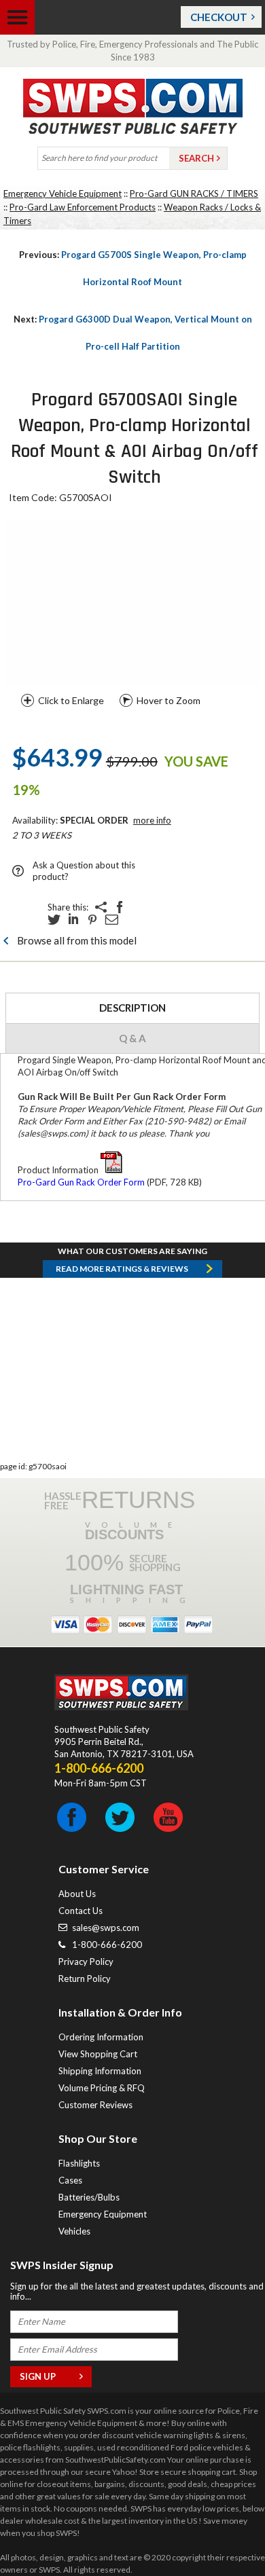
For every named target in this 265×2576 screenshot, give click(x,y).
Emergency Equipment (103, 2214)
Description (132, 1008)
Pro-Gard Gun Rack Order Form (81, 1182)
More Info (152, 820)
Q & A (132, 1038)
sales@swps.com (106, 1928)
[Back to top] (220, 2532)
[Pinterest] (92, 919)
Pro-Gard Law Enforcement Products (83, 207)
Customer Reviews (95, 2105)
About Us (77, 1894)
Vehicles (74, 2231)
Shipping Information (100, 2071)
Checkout (219, 17)
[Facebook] (120, 907)
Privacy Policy (86, 1962)
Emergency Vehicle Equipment (63, 194)
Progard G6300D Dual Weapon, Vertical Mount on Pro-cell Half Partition (133, 333)
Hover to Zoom (169, 700)
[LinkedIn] (73, 919)
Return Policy (85, 1979)
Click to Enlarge (71, 700)
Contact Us (81, 1911)
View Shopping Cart (98, 2054)
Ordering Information (101, 2037)
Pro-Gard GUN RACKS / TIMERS (194, 194)
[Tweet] (54, 919)
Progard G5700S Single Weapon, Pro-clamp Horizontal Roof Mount (133, 268)
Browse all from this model (77, 940)
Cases (70, 2180)
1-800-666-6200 (107, 1945)
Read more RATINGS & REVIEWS (122, 1269)
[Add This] (101, 907)
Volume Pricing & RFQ (102, 2088)
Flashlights (79, 2163)
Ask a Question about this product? (84, 871)
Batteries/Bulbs (89, 2197)
